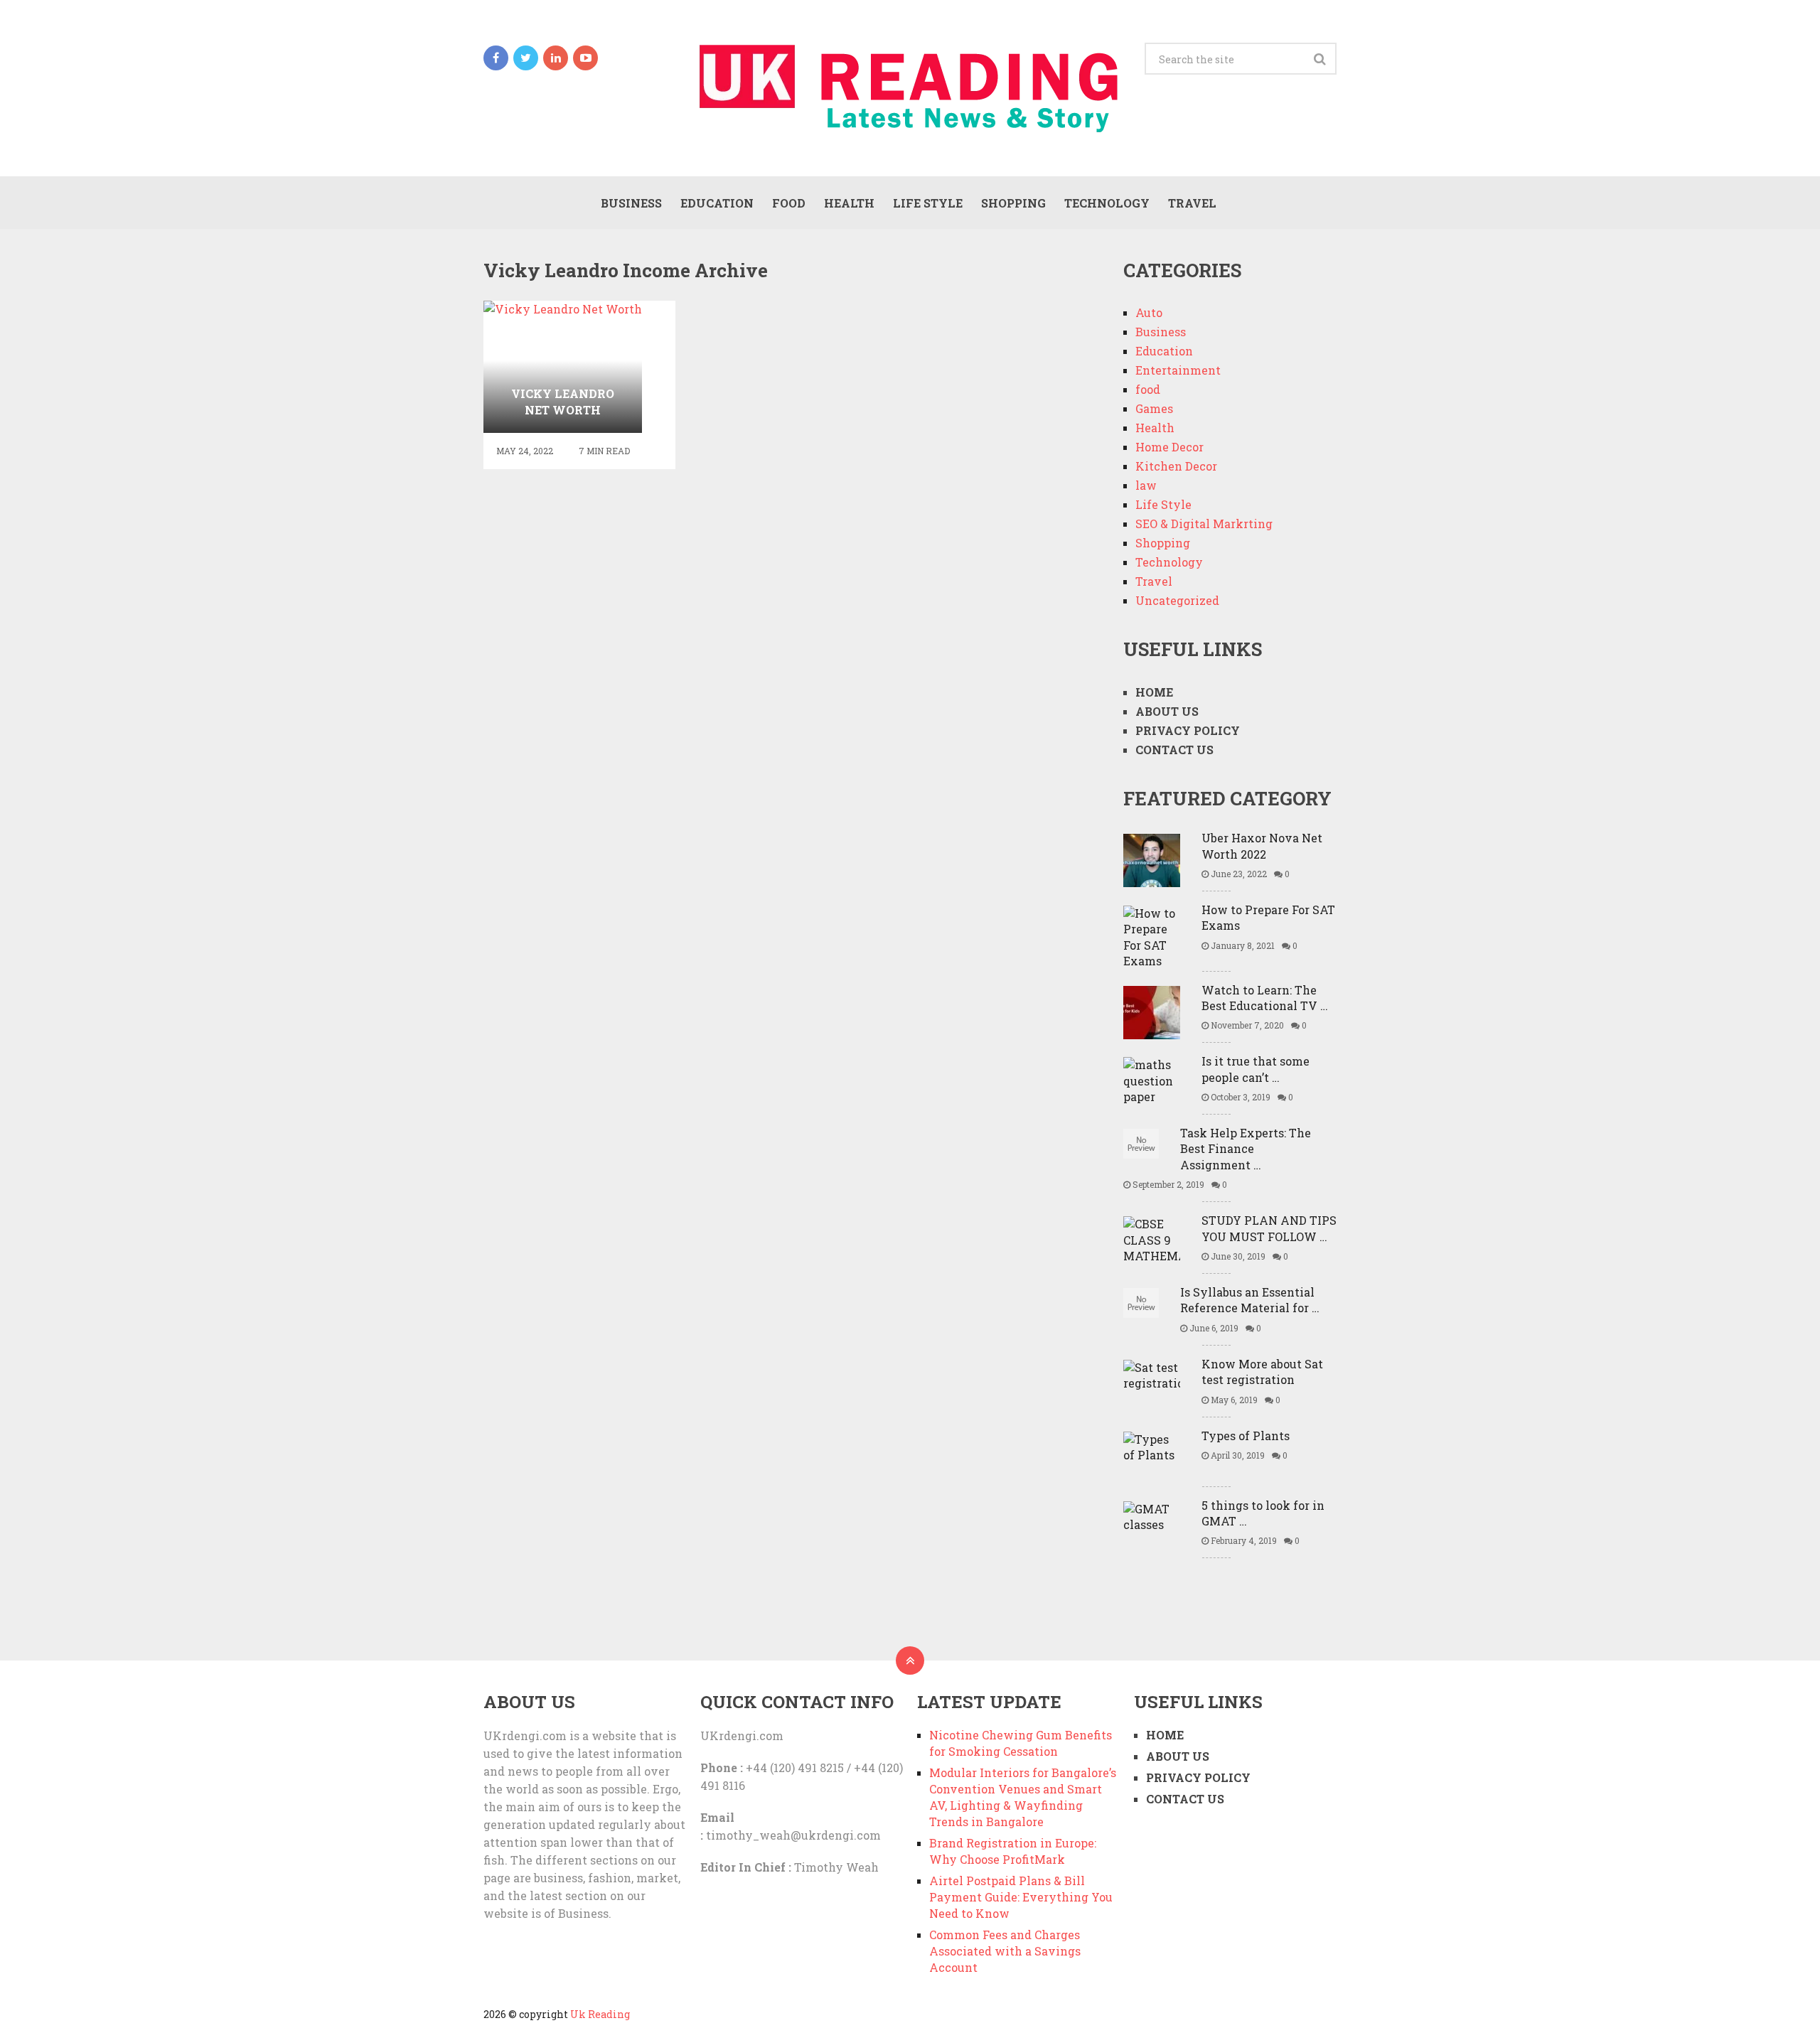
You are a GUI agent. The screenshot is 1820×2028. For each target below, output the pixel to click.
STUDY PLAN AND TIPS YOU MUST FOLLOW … (1269, 1228)
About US (1167, 711)
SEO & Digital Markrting (1204, 524)
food (789, 203)
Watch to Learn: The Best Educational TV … (1265, 998)
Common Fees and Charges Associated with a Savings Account (1005, 1951)
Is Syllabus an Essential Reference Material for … (1250, 1300)
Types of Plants (1246, 1436)
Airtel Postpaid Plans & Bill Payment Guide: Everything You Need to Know (1021, 1897)
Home (1154, 692)
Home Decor (1169, 447)
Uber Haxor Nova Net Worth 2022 (1262, 846)
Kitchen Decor (1176, 466)
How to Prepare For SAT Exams (1268, 917)
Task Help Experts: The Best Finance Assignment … (1246, 1149)
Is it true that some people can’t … (1256, 1069)
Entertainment (1178, 370)
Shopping (1013, 203)
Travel (1192, 203)
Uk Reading (600, 2014)
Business (631, 203)
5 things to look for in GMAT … (1263, 1513)
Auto (1149, 312)
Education (717, 203)
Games (1154, 408)
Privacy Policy (1188, 730)
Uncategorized (1177, 600)
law (1146, 485)
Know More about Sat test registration (1262, 1372)
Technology (1107, 203)
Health (849, 203)
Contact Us (1174, 750)
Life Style (928, 203)
